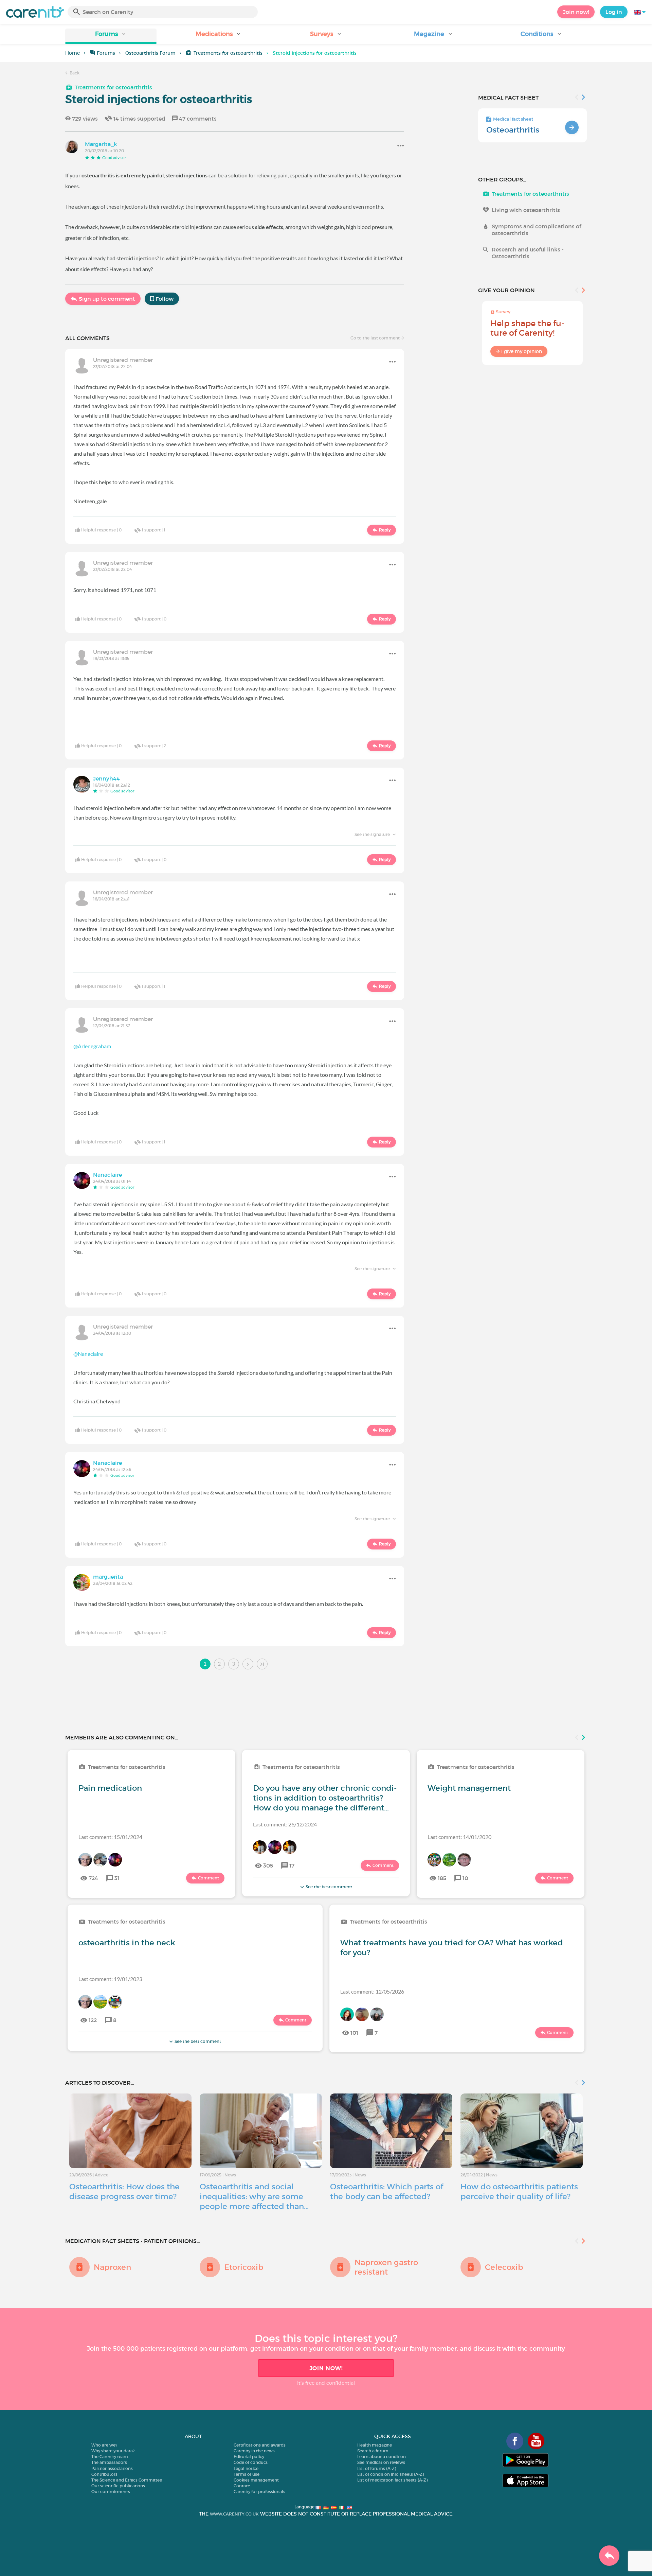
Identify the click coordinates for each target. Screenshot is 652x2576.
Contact (242, 2486)
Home (73, 53)
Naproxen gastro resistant (386, 2267)
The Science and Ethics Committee (127, 2480)
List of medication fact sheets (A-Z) (392, 2480)
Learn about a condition (382, 2457)
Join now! (576, 12)
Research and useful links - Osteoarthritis (528, 253)
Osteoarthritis (513, 130)
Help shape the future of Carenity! (527, 328)
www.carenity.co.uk (234, 2514)
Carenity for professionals (259, 2492)
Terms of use (247, 2474)
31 (117, 1878)
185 (442, 1878)
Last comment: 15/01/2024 (110, 1837)
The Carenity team (110, 2457)
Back (74, 73)
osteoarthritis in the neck (127, 1943)
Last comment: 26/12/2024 (285, 1824)
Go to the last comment (376, 338)
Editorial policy (249, 2457)
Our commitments (111, 2492)
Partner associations (112, 2468)
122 (93, 2020)
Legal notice (246, 2468)
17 (292, 1865)
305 (268, 1865)
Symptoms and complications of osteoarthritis (536, 230)
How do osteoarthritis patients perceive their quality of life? (519, 2192)
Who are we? (104, 2445)
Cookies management (256, 2480)
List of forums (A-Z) (377, 2468)
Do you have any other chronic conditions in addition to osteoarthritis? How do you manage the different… (325, 1798)
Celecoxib (504, 2267)
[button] (111, 36)
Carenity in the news (254, 2451)
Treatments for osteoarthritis (228, 53)
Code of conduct (251, 2462)
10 (465, 1878)
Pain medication (110, 1788)
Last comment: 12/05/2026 (372, 1991)
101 (354, 2033)
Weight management (469, 1788)
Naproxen (112, 2267)
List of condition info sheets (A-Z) (391, 2474)
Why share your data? (113, 2451)
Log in (614, 12)
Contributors (104, 2474)
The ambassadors (109, 2462)
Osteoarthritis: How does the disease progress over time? (124, 2192)
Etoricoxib (244, 2267)
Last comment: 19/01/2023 (110, 1979)
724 (93, 1878)
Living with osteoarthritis (526, 210)
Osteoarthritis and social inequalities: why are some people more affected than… (254, 2196)
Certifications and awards (260, 2445)
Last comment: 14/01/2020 (459, 1837)
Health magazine (375, 2445)
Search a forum (373, 2451)
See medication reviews (381, 2462)
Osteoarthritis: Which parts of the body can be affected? (387, 2192)
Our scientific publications (118, 2486)
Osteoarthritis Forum (150, 53)
